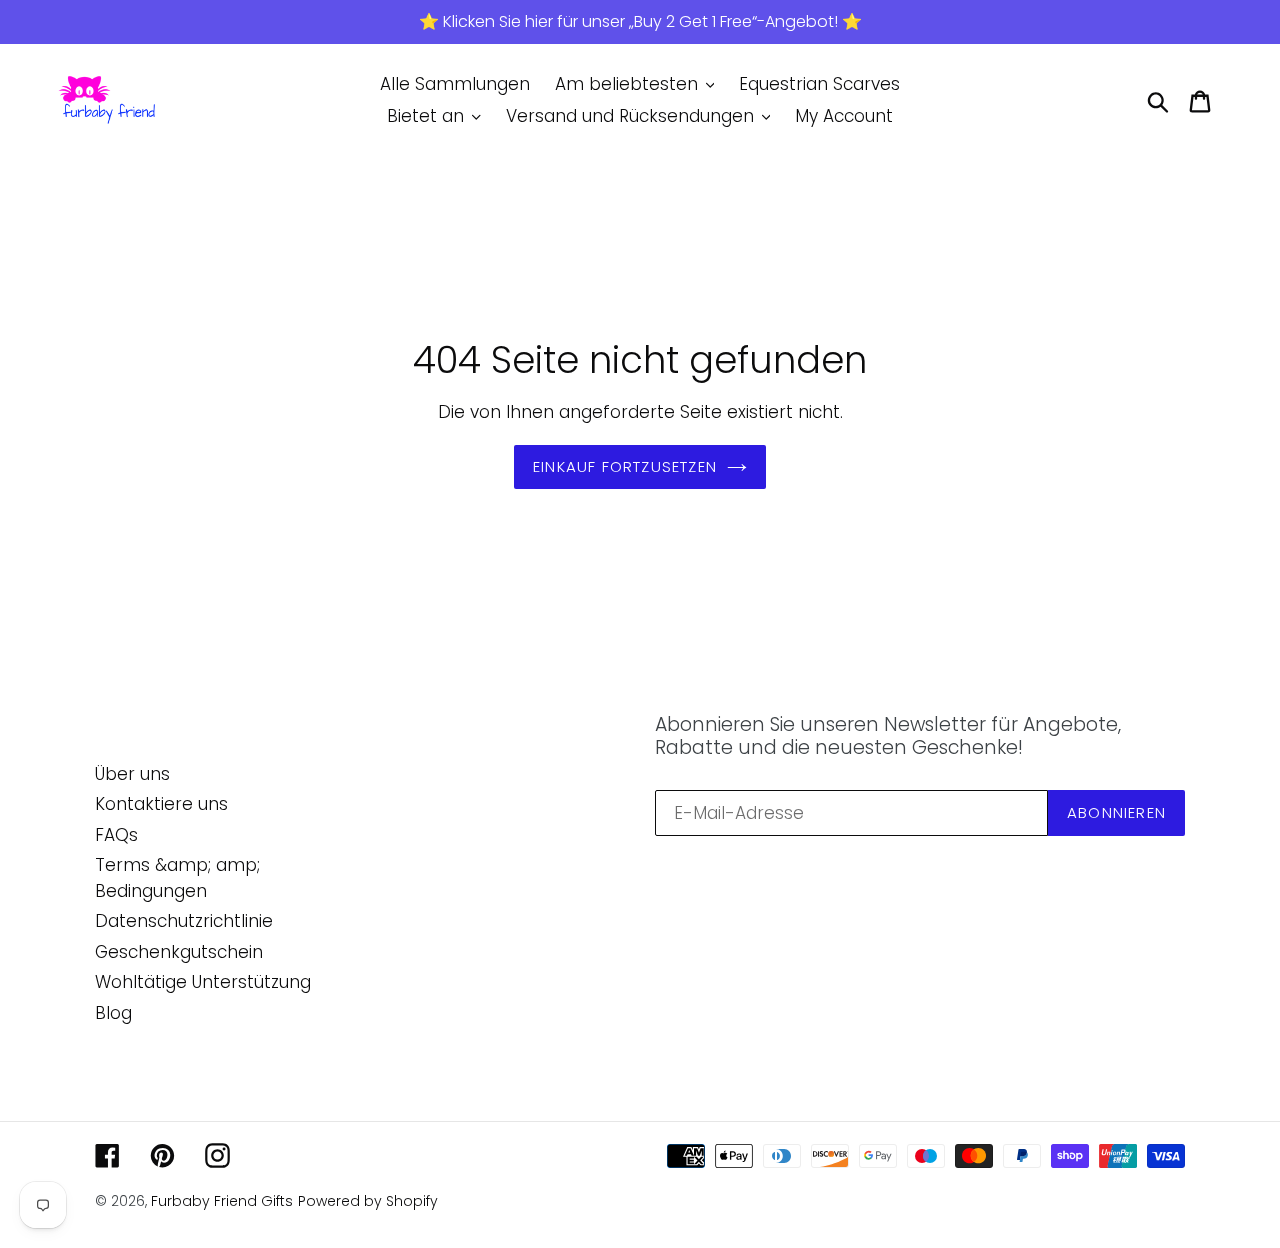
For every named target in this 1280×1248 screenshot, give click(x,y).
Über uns (132, 774)
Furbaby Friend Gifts (222, 1201)
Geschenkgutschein (179, 952)
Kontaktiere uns (161, 804)
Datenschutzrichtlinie (184, 921)
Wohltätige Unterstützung (203, 982)
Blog (113, 1013)
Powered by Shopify (368, 1201)
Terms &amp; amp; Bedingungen (177, 878)
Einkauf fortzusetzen (625, 466)
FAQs (116, 835)
